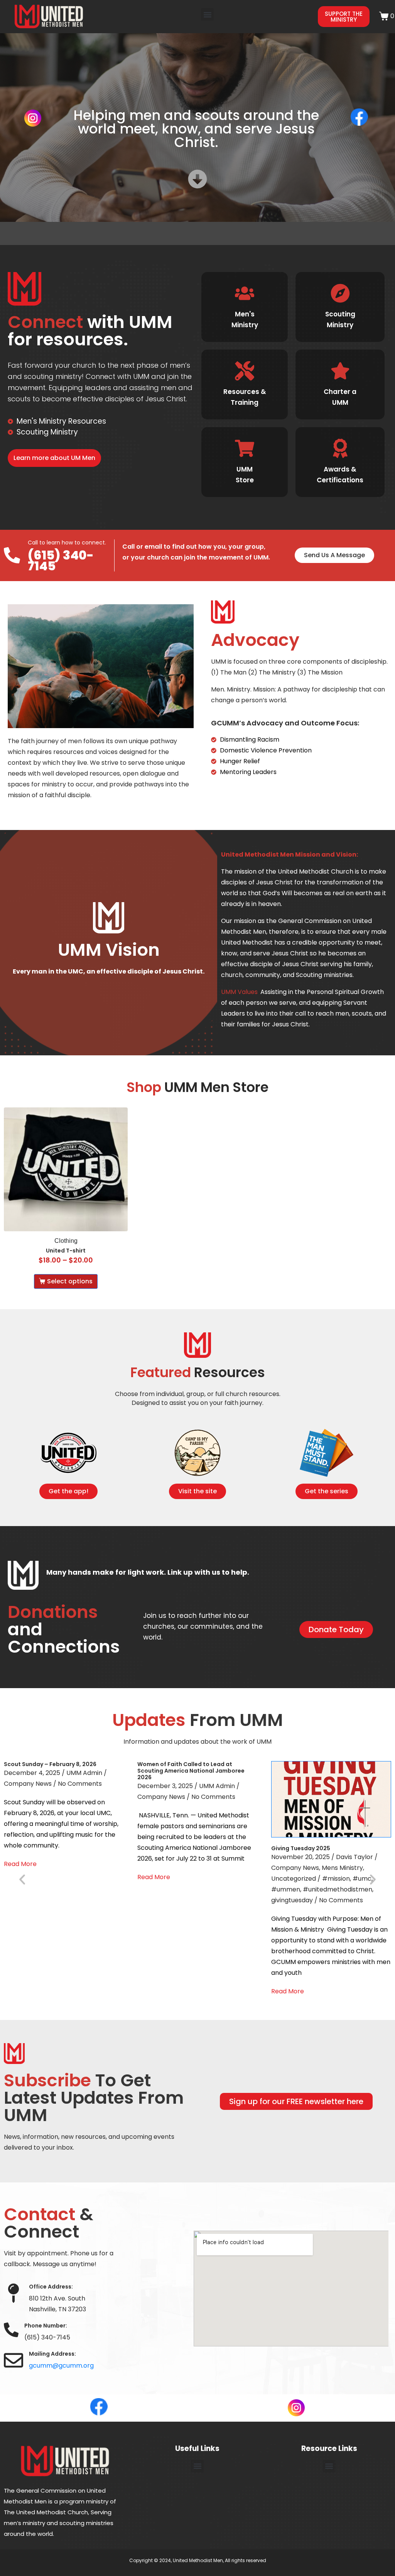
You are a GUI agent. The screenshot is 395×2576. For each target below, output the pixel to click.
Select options (70, 1281)
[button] (207, 14)
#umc (362, 1879)
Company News (28, 1784)
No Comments (80, 1784)
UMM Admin (84, 1773)
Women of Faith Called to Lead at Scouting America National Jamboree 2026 (191, 1771)
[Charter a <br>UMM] (340, 371)
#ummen (286, 1889)
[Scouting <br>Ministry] (340, 293)
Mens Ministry (342, 1868)
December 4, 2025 (32, 1773)
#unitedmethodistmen (338, 1889)
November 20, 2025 (300, 1857)
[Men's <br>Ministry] (245, 293)
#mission (336, 1879)
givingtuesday (292, 1900)
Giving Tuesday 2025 (301, 1848)
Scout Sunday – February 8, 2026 (50, 1764)
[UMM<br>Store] (245, 448)
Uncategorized (294, 1879)
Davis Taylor (354, 1857)
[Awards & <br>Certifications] (340, 448)
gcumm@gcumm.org (61, 2366)
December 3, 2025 (165, 1786)
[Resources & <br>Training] (245, 371)
